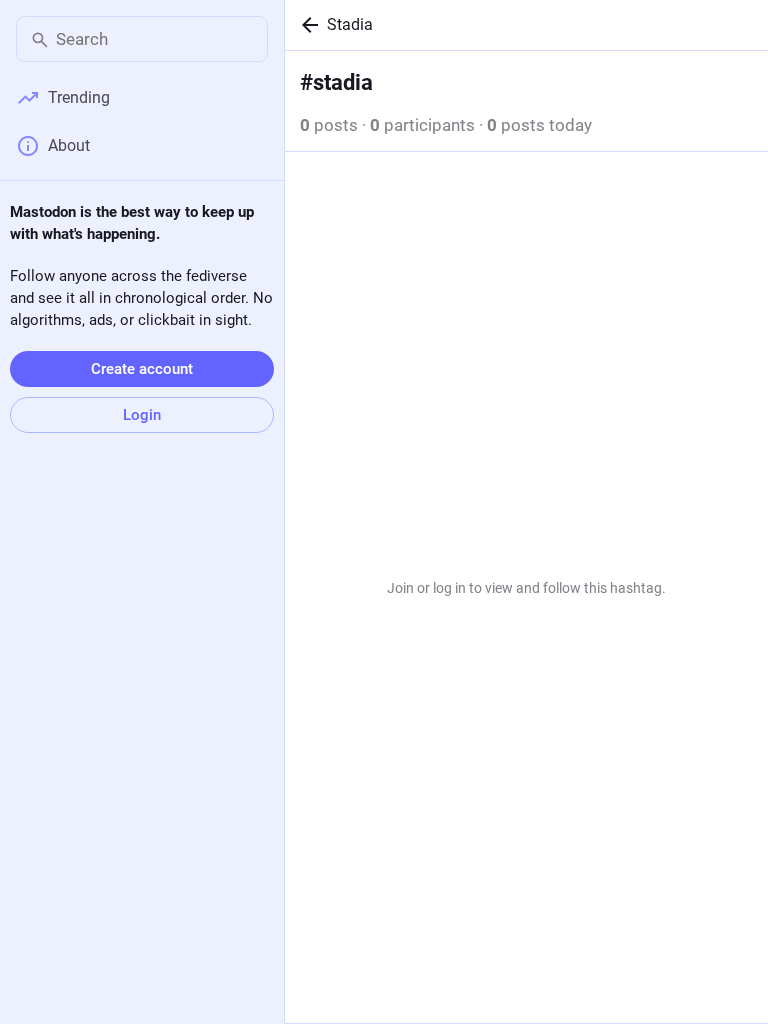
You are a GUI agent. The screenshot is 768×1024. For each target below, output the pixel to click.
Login (142, 415)
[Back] (306, 25)
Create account (142, 369)
